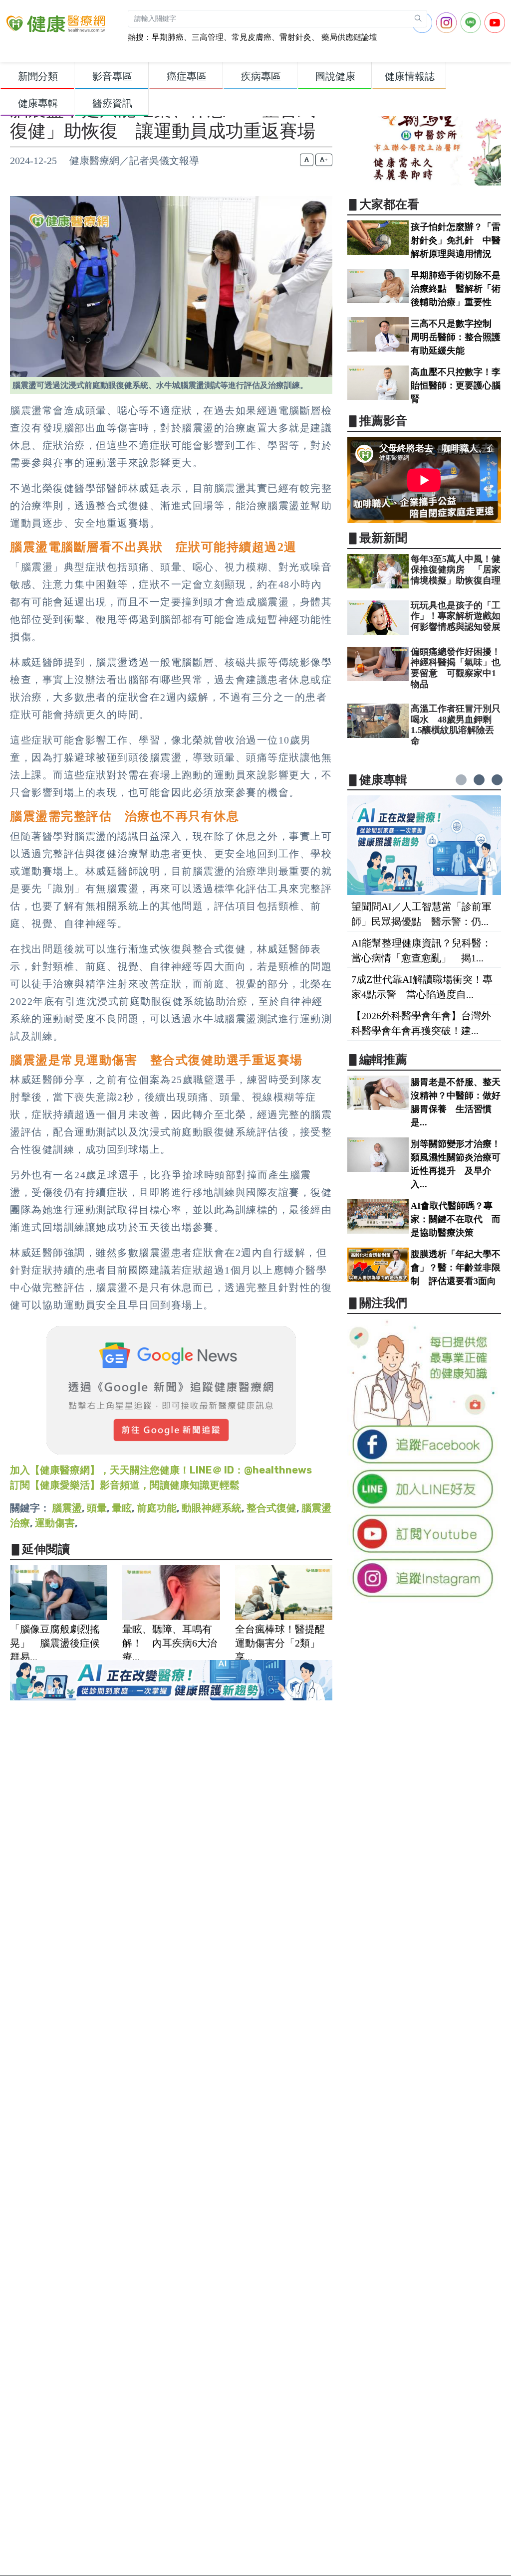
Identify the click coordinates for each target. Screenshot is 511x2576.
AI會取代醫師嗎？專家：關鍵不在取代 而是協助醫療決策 (456, 1219)
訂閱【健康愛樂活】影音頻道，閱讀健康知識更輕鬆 (125, 1485)
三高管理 (208, 37)
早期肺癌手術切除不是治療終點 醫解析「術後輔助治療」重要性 (456, 289)
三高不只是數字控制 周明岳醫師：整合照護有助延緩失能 (456, 337)
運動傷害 (55, 1523)
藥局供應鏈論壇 (348, 37)
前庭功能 (157, 1508)
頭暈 (97, 1508)
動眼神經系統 (212, 1508)
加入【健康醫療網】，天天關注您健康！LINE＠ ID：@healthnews (161, 1470)
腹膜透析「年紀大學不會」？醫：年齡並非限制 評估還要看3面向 (456, 1268)
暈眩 (122, 1508)
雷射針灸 (295, 37)
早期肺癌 (168, 37)
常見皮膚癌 (252, 37)
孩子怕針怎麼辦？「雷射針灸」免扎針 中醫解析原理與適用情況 (456, 240)
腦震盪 (67, 1508)
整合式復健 (271, 1508)
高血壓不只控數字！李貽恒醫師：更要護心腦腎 (456, 385)
